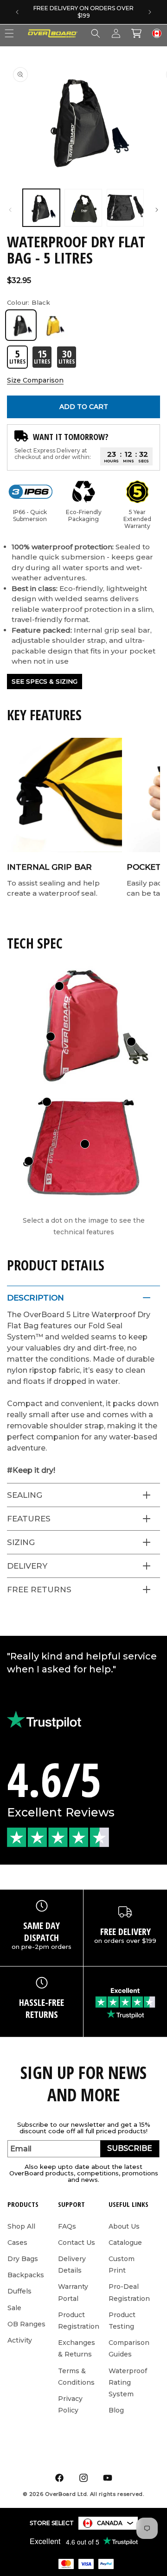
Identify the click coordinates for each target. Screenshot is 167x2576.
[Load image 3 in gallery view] (125, 207)
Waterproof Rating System (128, 2382)
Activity (20, 2340)
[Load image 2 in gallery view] (83, 207)
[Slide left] (10, 210)
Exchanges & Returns (77, 2348)
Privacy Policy (70, 2404)
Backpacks (26, 2275)
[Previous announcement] (17, 12)
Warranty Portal (73, 2292)
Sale (14, 2308)
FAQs (67, 2226)
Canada (110, 2523)
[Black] (21, 325)
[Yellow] (54, 325)
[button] (96, 33)
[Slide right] (157, 210)
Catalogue (125, 2243)
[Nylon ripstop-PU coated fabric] (85, 1144)
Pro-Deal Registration (129, 2292)
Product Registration (79, 2321)
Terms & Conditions (76, 2377)
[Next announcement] (150, 12)
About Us (124, 2226)
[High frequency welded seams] (51, 1037)
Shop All (21, 2226)
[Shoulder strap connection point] (47, 1102)
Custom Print (122, 2265)
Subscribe (130, 2148)
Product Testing (122, 2321)
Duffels (19, 2291)
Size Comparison (35, 380)
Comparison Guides (129, 2348)
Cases (17, 2243)
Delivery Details (72, 2265)
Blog (116, 2410)
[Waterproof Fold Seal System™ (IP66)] (59, 986)
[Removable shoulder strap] (131, 1042)
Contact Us (77, 2243)
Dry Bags (23, 2259)
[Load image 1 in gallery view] (41, 207)
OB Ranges (26, 2324)
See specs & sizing (45, 681)
